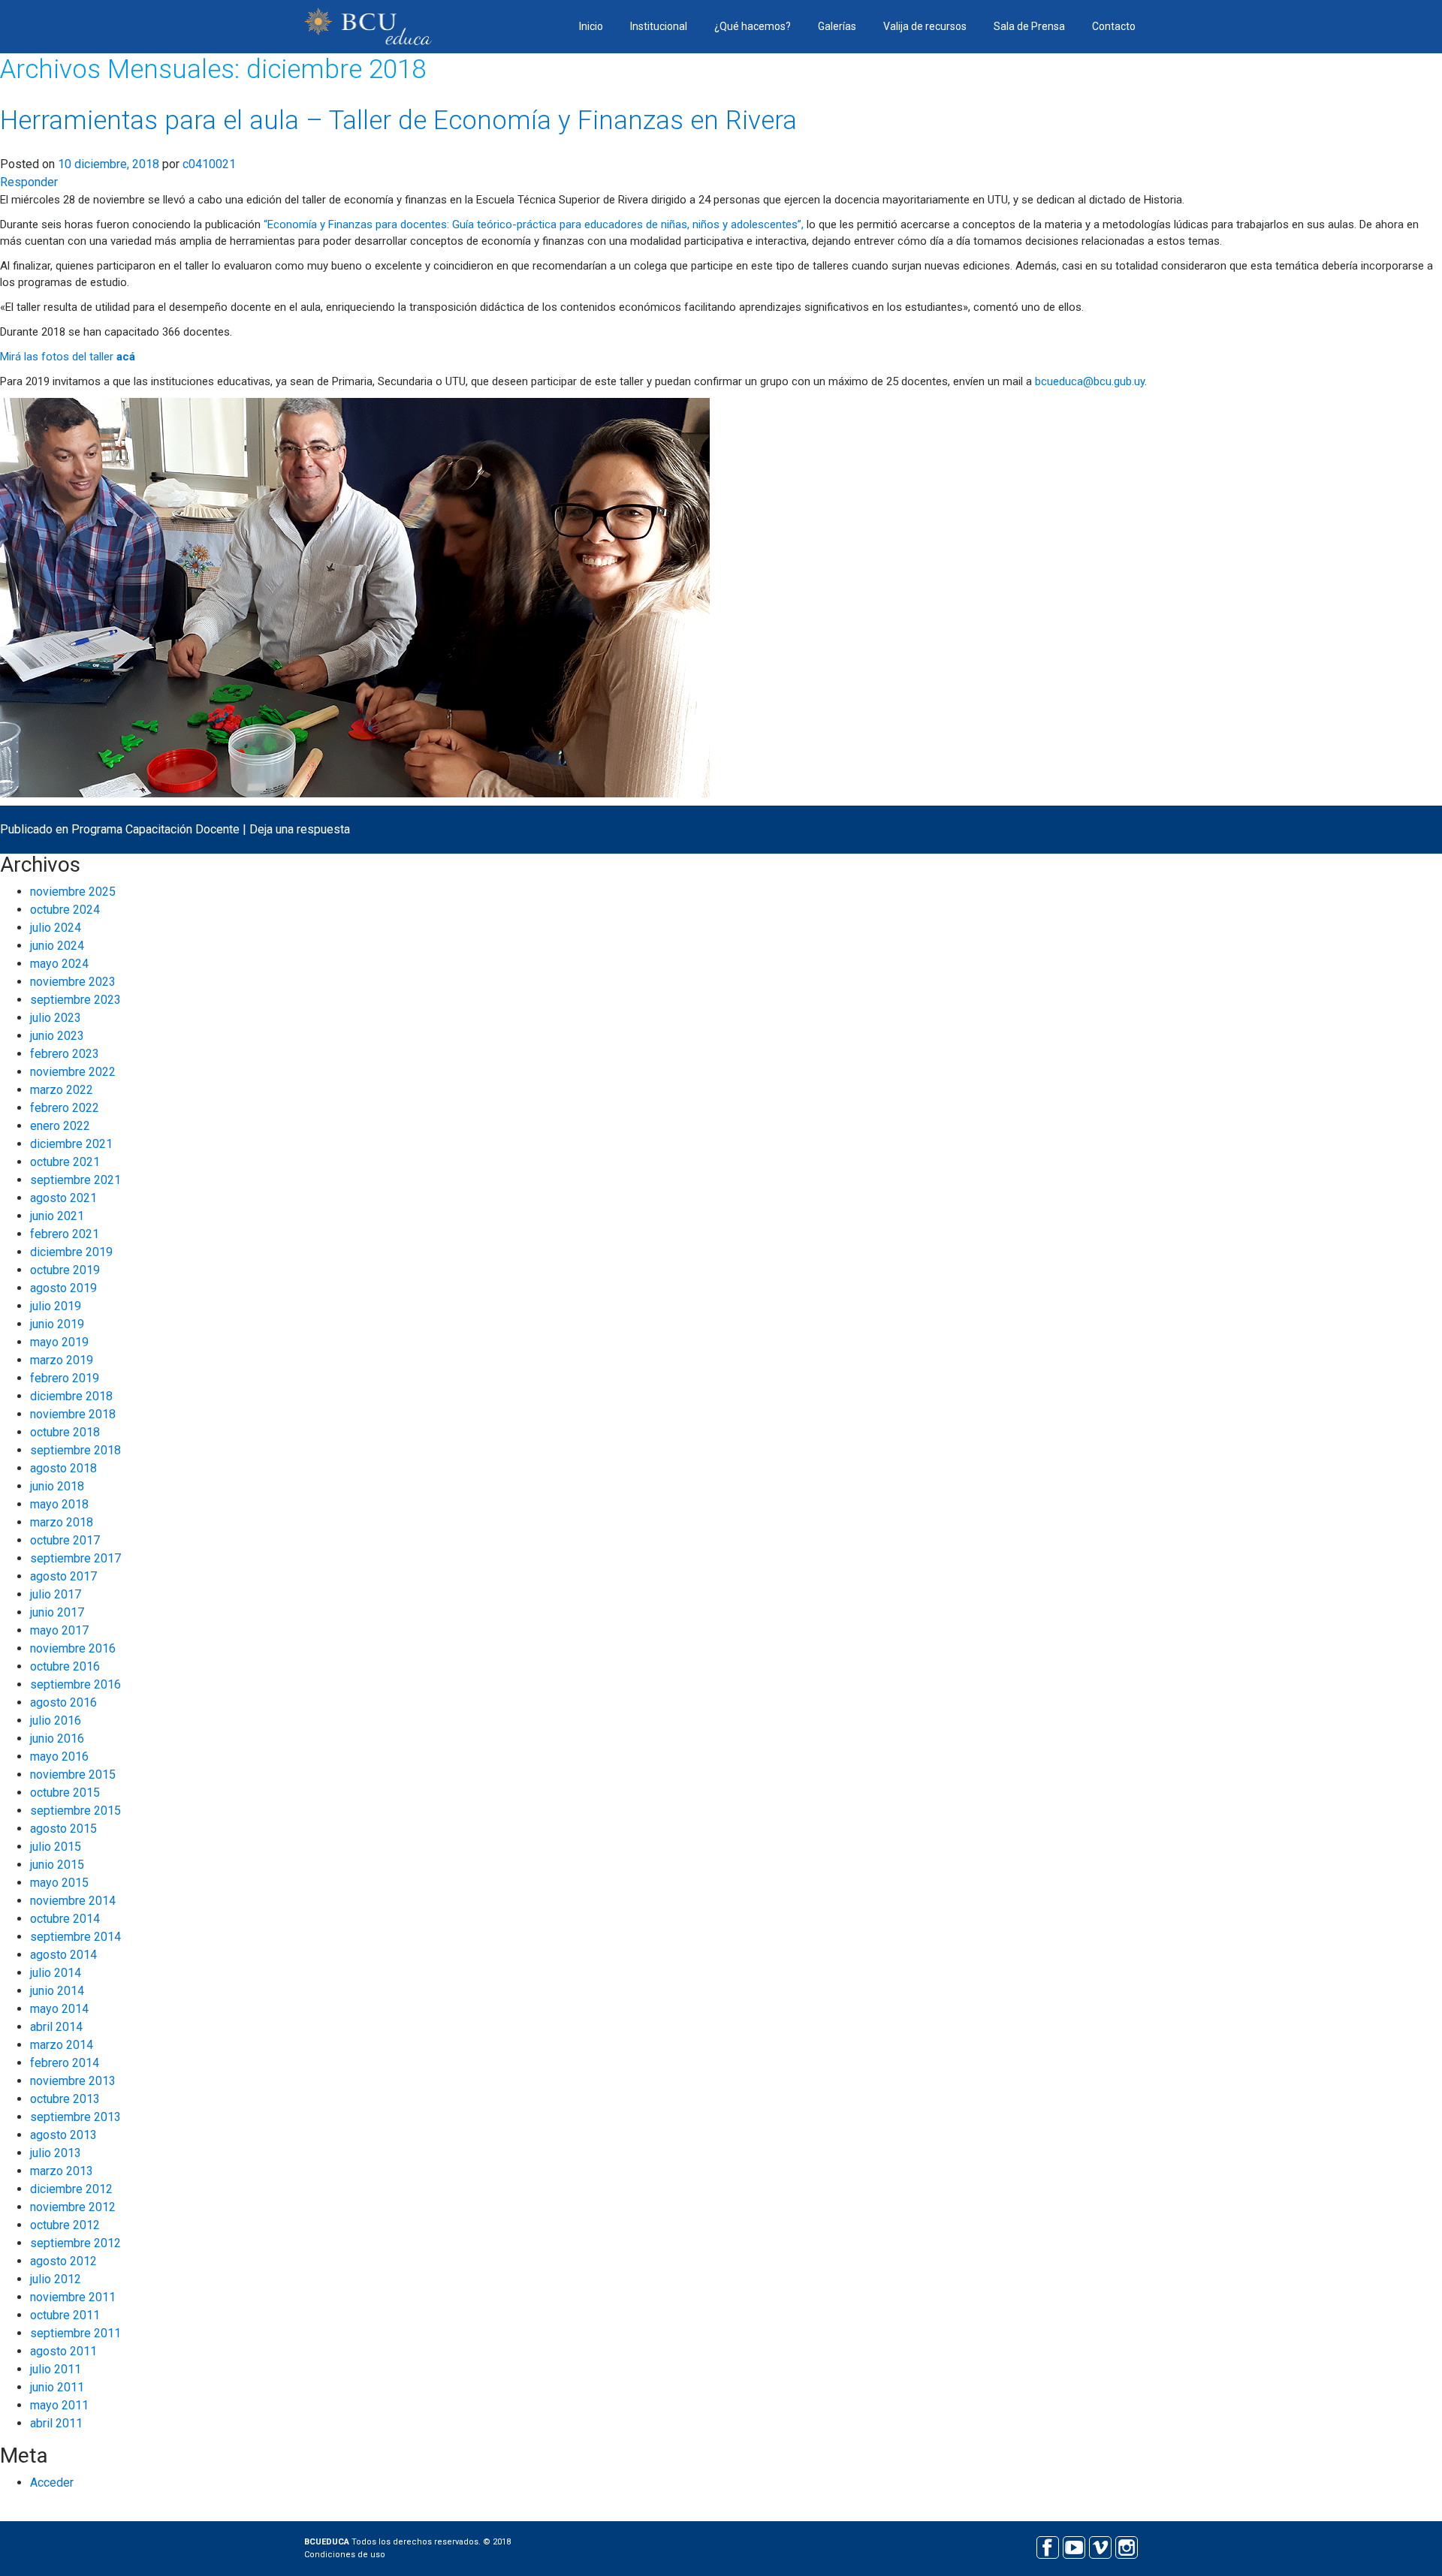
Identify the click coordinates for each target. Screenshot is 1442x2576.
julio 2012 (56, 2279)
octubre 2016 (65, 1666)
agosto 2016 (63, 1702)
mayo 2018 (59, 1504)
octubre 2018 (65, 1432)
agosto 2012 (63, 2261)
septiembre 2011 (75, 2333)
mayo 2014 (59, 2009)
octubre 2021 (65, 1162)
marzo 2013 (62, 2171)
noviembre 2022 (73, 1072)
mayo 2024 (59, 964)
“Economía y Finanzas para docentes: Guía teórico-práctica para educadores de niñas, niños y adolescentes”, (535, 224)
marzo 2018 (62, 1522)
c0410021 (209, 164)
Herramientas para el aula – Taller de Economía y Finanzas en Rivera (398, 121)
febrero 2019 (65, 1378)
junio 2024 (57, 946)
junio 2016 (57, 1738)
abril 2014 (56, 2027)
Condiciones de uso (345, 2555)
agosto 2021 (63, 1198)
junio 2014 (57, 1991)
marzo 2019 (62, 1360)
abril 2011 (56, 2423)
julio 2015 (56, 1847)
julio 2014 (56, 1973)
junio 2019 (57, 1324)
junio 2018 (57, 1486)
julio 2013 (56, 2153)
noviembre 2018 (73, 1414)
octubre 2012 (65, 2225)
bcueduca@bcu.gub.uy (1090, 381)
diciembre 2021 (71, 1144)
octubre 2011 (65, 2315)
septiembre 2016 (75, 1684)
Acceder (52, 2483)
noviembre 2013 (73, 2081)
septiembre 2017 (75, 1558)
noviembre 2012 (73, 2207)
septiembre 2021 (75, 1180)
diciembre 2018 (71, 1396)
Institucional (659, 26)
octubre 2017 (65, 1540)
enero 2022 (60, 1126)
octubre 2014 (65, 1919)
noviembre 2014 (73, 1901)
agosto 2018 (63, 1468)
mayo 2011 (59, 2405)
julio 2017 (56, 1594)
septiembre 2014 (75, 1937)
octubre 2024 (65, 910)
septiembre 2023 (75, 1000)
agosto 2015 (63, 1829)
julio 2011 (56, 2369)
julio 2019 (56, 1306)
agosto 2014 (63, 1955)
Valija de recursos (925, 26)
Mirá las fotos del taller (68, 357)
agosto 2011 (63, 2351)
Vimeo (1100, 2546)
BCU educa (368, 27)
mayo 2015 (59, 1883)
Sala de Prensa (1029, 26)
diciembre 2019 (71, 1252)
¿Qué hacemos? (753, 26)
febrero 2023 (65, 1054)
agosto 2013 (63, 2135)
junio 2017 (57, 1612)
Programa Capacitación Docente (155, 829)
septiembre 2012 (75, 2243)
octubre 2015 (65, 1793)
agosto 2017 (63, 1576)
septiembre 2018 (75, 1450)
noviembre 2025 (73, 892)
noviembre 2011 (73, 2297)
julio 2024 (56, 928)
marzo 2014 (62, 2045)
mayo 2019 (59, 1342)
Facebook (1047, 2546)
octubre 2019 (65, 1270)
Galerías (837, 26)
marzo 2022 (62, 1090)
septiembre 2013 (75, 2117)
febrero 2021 (65, 1234)
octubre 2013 (65, 2099)
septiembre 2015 (75, 1811)
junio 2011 (57, 2387)
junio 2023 (57, 1036)
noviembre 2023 (73, 982)
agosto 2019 (63, 1288)
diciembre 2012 (71, 2189)
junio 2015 (57, 1865)
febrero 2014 (65, 2063)
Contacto (1114, 26)
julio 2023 (56, 1018)
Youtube (1074, 2546)
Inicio (591, 26)
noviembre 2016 (73, 1648)
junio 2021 (57, 1216)
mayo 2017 (59, 1630)
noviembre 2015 (73, 1775)
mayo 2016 (59, 1757)
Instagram (1126, 2546)
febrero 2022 (65, 1108)
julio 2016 (56, 1720)
